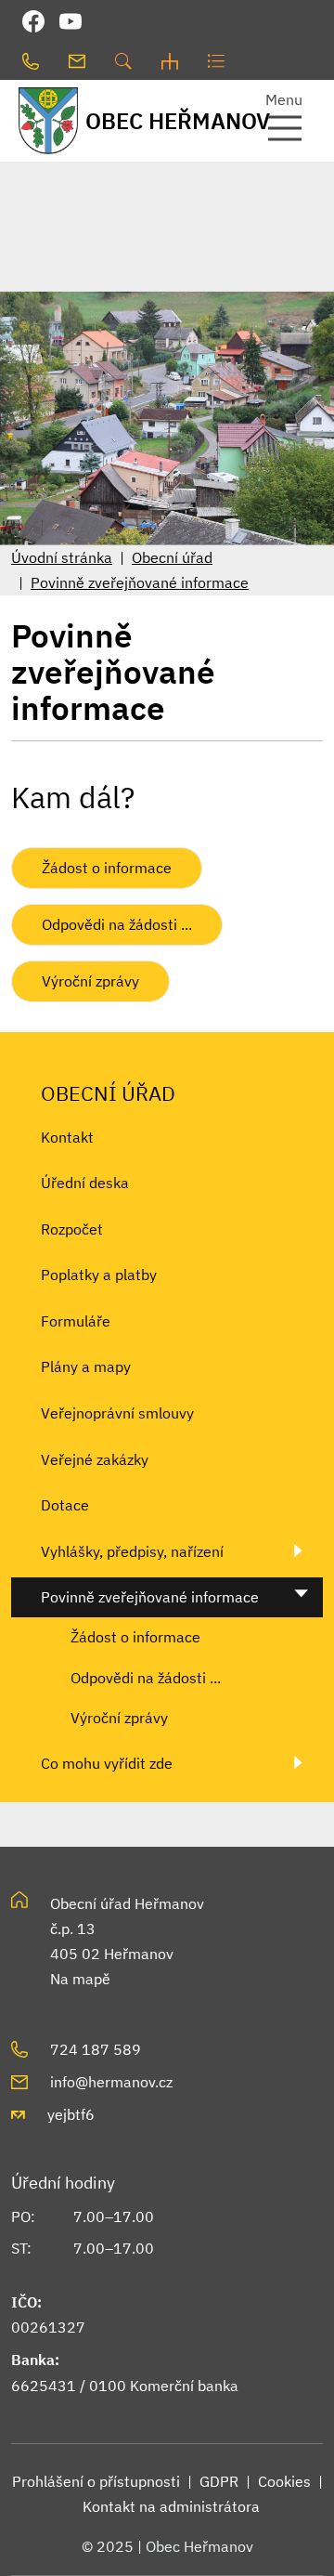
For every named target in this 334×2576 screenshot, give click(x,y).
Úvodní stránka (62, 557)
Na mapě (80, 1979)
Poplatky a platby (99, 1275)
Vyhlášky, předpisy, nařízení (132, 1551)
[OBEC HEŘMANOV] (42, 120)
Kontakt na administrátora (171, 2506)
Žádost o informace (107, 868)
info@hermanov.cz (111, 2082)
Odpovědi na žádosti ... (117, 924)
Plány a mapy (86, 1366)
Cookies (284, 2481)
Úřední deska (85, 1183)
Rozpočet (72, 1229)
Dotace (65, 1505)
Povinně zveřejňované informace (140, 582)
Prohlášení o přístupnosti (96, 2481)
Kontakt (67, 1137)
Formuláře (76, 1321)
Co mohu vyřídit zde (107, 1763)
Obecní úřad (172, 557)
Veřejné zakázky (95, 1459)
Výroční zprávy (90, 981)
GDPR (219, 2481)
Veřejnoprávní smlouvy (117, 1413)
